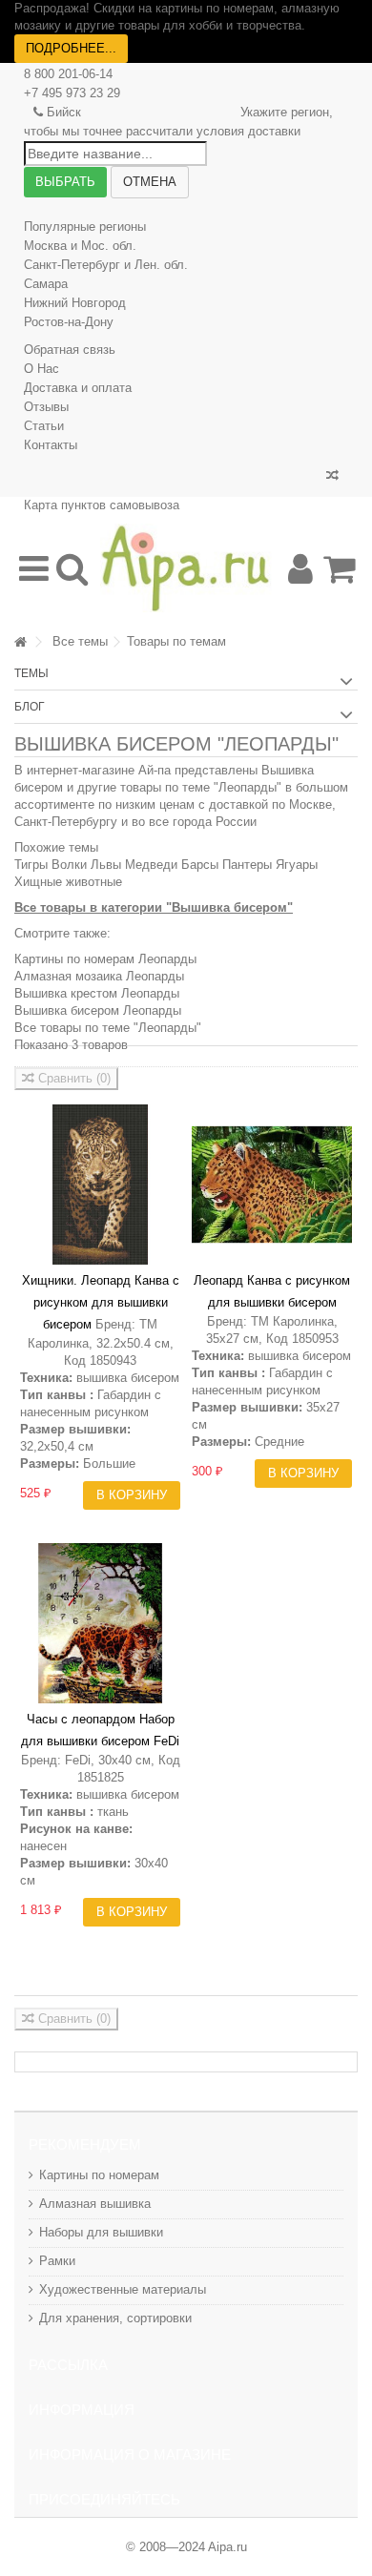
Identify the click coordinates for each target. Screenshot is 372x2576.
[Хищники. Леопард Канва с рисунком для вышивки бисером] (100, 1185)
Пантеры (247, 865)
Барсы (200, 865)
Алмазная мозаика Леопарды (99, 976)
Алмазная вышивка (95, 2204)
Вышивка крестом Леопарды (97, 993)
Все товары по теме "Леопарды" (108, 1028)
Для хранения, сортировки (115, 2318)
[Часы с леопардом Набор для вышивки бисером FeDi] (100, 1623)
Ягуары (297, 865)
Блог (30, 707)
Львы (106, 865)
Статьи (44, 426)
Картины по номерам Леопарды (105, 959)
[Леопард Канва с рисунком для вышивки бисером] (272, 1185)
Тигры (31, 865)
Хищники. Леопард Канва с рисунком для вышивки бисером (101, 1302)
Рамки (57, 2261)
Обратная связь (70, 350)
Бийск (64, 112)
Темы (31, 673)
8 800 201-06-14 (68, 74)
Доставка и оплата (78, 388)
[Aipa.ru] (186, 568)
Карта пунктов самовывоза (102, 505)
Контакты (51, 445)
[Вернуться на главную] (20, 642)
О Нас (41, 369)
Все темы (80, 641)
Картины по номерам (99, 2175)
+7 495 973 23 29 (72, 93)
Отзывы (46, 407)
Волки (69, 865)
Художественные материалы (123, 2289)
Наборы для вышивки (101, 2232)
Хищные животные (68, 882)
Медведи (151, 865)
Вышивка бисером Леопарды (98, 1010)
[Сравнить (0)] (332, 476)
